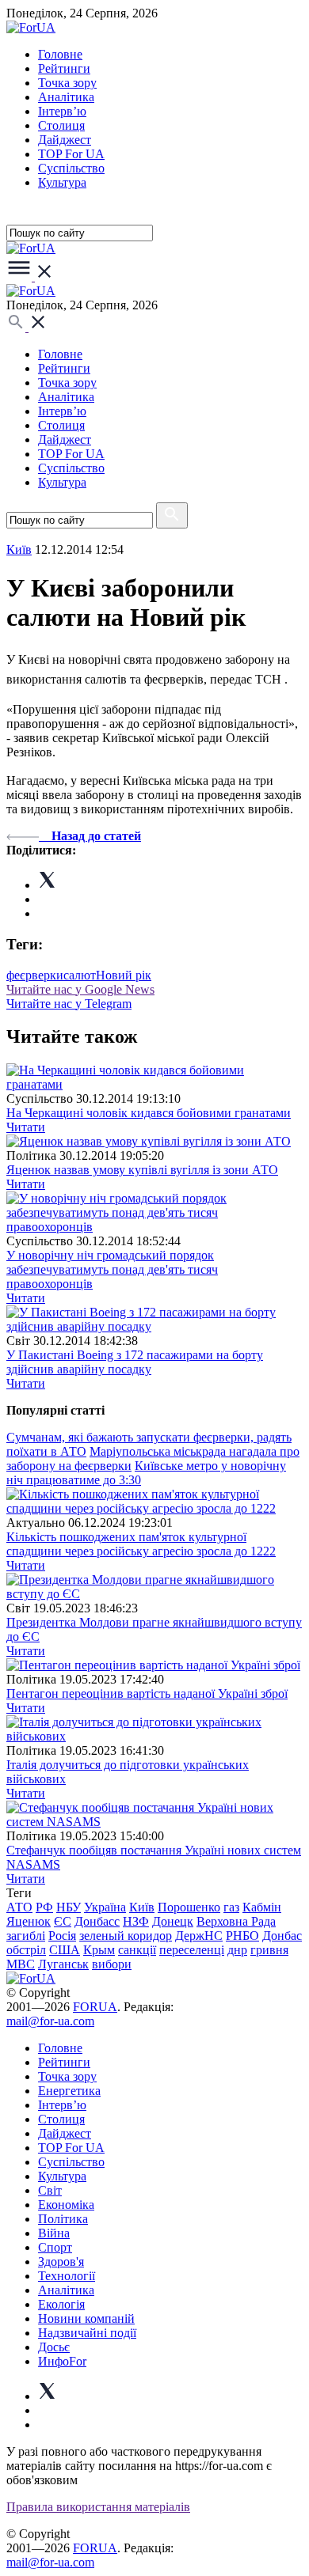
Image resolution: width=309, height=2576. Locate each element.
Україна (105, 1907)
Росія (62, 1936)
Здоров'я (61, 2262)
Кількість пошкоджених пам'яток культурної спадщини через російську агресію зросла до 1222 (141, 1544)
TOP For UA (71, 154)
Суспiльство (71, 168)
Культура (62, 182)
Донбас (282, 1936)
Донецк (173, 1921)
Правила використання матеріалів (98, 2507)
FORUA (95, 2007)
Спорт (55, 2247)
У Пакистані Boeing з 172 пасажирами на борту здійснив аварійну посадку (135, 1362)
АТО (19, 1907)
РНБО (242, 1936)
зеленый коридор (126, 1936)
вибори (112, 1964)
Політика (63, 2219)
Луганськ (63, 1964)
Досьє (54, 2347)
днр (237, 1950)
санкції (137, 1950)
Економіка (66, 2205)
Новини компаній (86, 2318)
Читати (26, 1127)
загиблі (26, 1936)
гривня (269, 1950)
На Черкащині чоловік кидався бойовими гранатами (149, 1113)
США (65, 1950)
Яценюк (29, 1921)
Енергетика (69, 2091)
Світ (50, 2190)
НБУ (69, 1907)
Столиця (61, 125)
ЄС (63, 1921)
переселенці (192, 1950)
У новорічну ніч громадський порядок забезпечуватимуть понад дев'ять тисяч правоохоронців (112, 1269)
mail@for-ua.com (50, 2021)
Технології (67, 2276)
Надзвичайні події (87, 2333)
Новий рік (124, 975)
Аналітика (66, 97)
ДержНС (199, 1936)
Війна (54, 2233)
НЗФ (136, 1921)
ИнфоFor (62, 2361)
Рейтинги (64, 68)
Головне (60, 54)
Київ (19, 549)
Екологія (61, 2304)
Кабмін (262, 1907)
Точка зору (67, 83)
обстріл (26, 1950)
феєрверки (35, 975)
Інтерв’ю (62, 111)
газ (231, 1907)
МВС (21, 1964)
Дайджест (65, 140)
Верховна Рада (236, 1921)
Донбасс (97, 1921)
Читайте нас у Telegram (69, 1004)
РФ (44, 1907)
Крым (99, 1950)
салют (80, 975)
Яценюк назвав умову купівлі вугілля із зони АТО (142, 1170)
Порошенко (189, 1907)
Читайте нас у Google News (80, 989)
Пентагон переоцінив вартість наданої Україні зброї (147, 1693)
